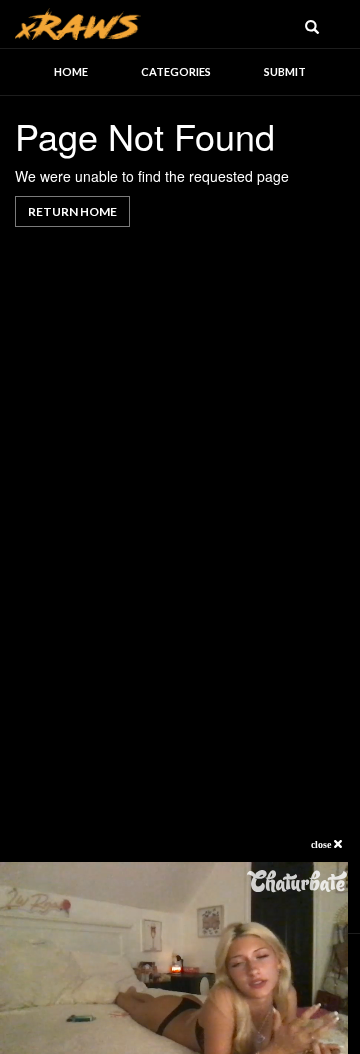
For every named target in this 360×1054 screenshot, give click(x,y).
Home (71, 71)
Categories (176, 71)
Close (322, 844)
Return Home (72, 211)
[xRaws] (78, 21)
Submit (285, 71)
